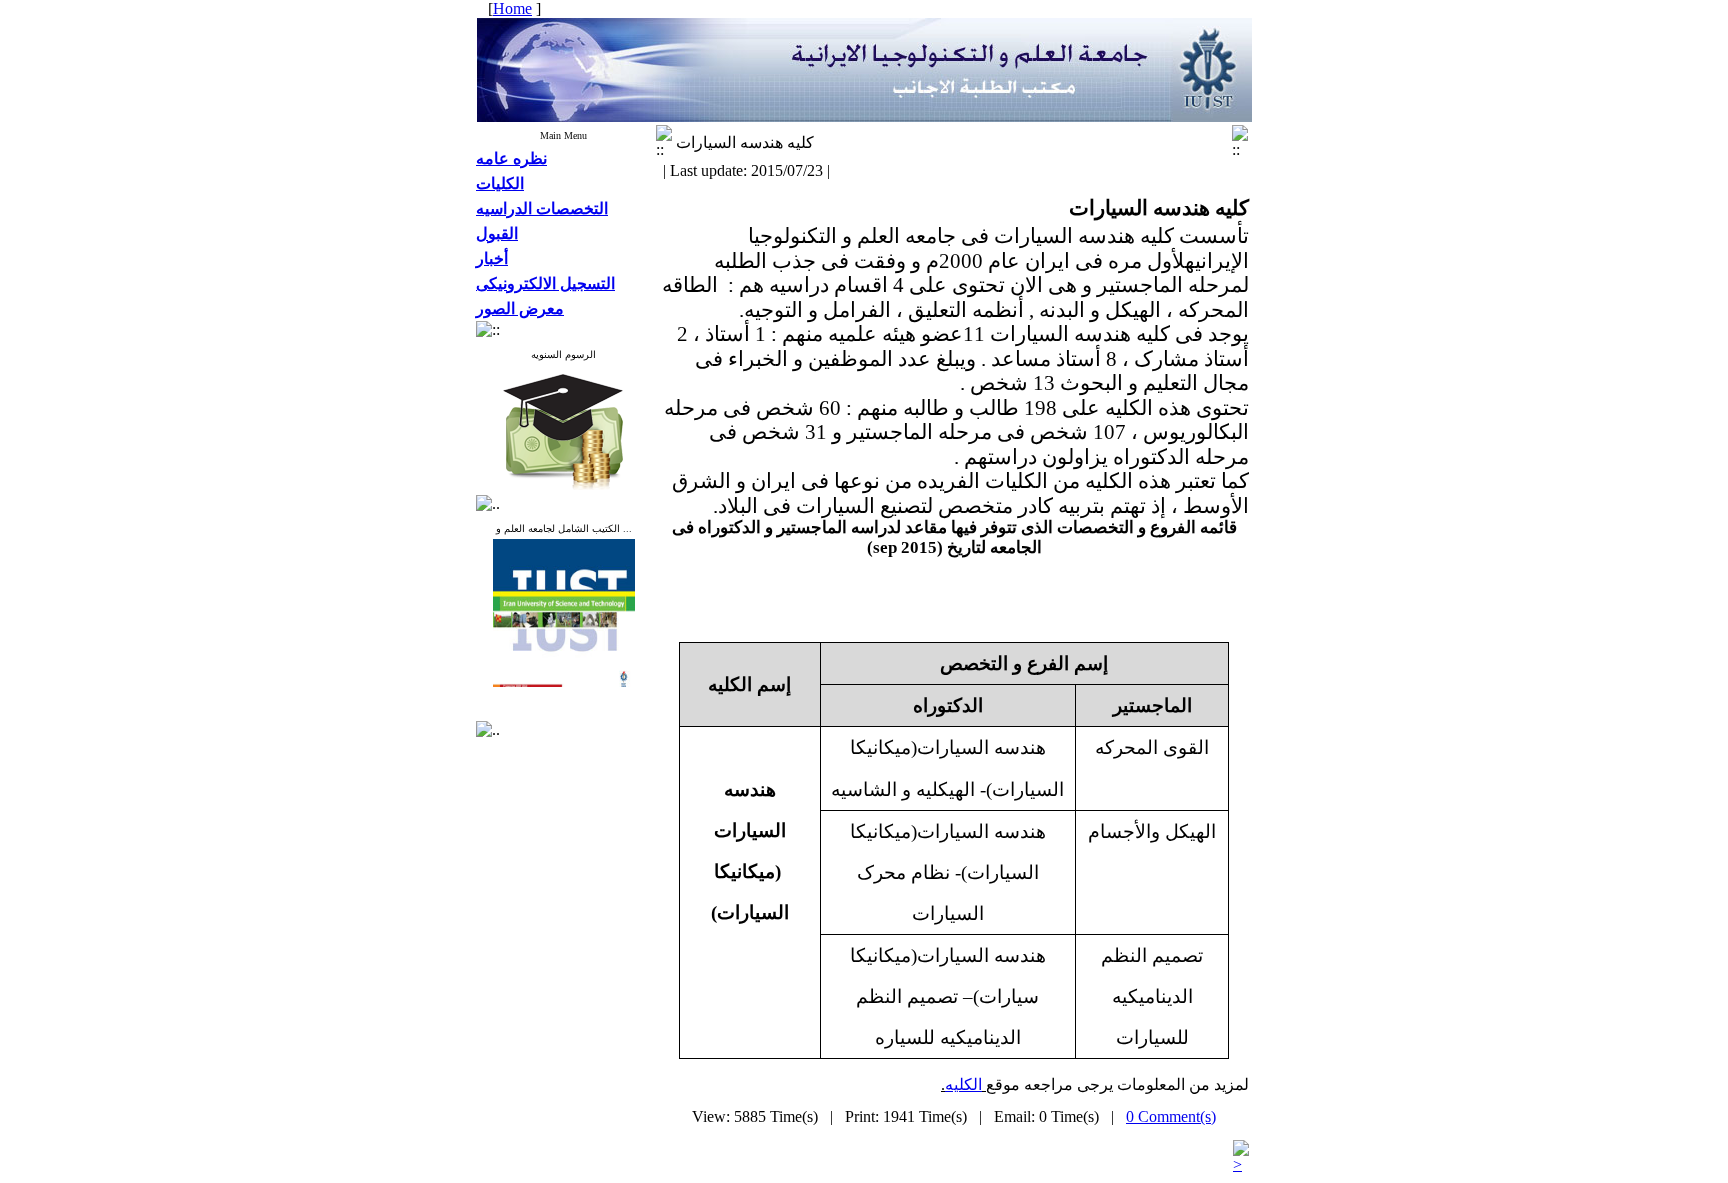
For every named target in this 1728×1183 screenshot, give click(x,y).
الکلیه (963, 1084)
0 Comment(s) (1171, 1116)
